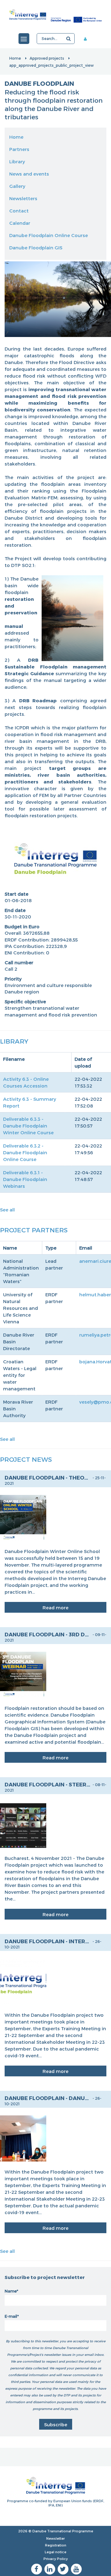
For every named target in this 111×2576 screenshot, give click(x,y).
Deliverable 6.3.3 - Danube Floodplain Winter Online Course (28, 1126)
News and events (29, 174)
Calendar (20, 223)
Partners (19, 149)
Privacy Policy (56, 2559)
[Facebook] (37, 2569)
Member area (90, 39)
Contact (19, 211)
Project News (26, 1459)
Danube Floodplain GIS (36, 248)
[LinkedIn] (50, 2569)
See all (7, 1210)
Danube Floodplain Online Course (49, 235)
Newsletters (23, 198)
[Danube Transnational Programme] (55, 15)
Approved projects (47, 58)
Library (17, 161)
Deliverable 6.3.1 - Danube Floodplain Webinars (25, 1179)
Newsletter (55, 2538)
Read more (55, 1607)
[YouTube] (76, 2569)
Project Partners (34, 1230)
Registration (56, 2545)
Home (15, 58)
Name (11, 2291)
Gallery (17, 186)
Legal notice (55, 2552)
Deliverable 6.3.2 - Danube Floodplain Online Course (25, 1152)
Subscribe (56, 2424)
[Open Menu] (24, 39)
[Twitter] (63, 2569)
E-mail (11, 2316)
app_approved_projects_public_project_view (51, 65)
